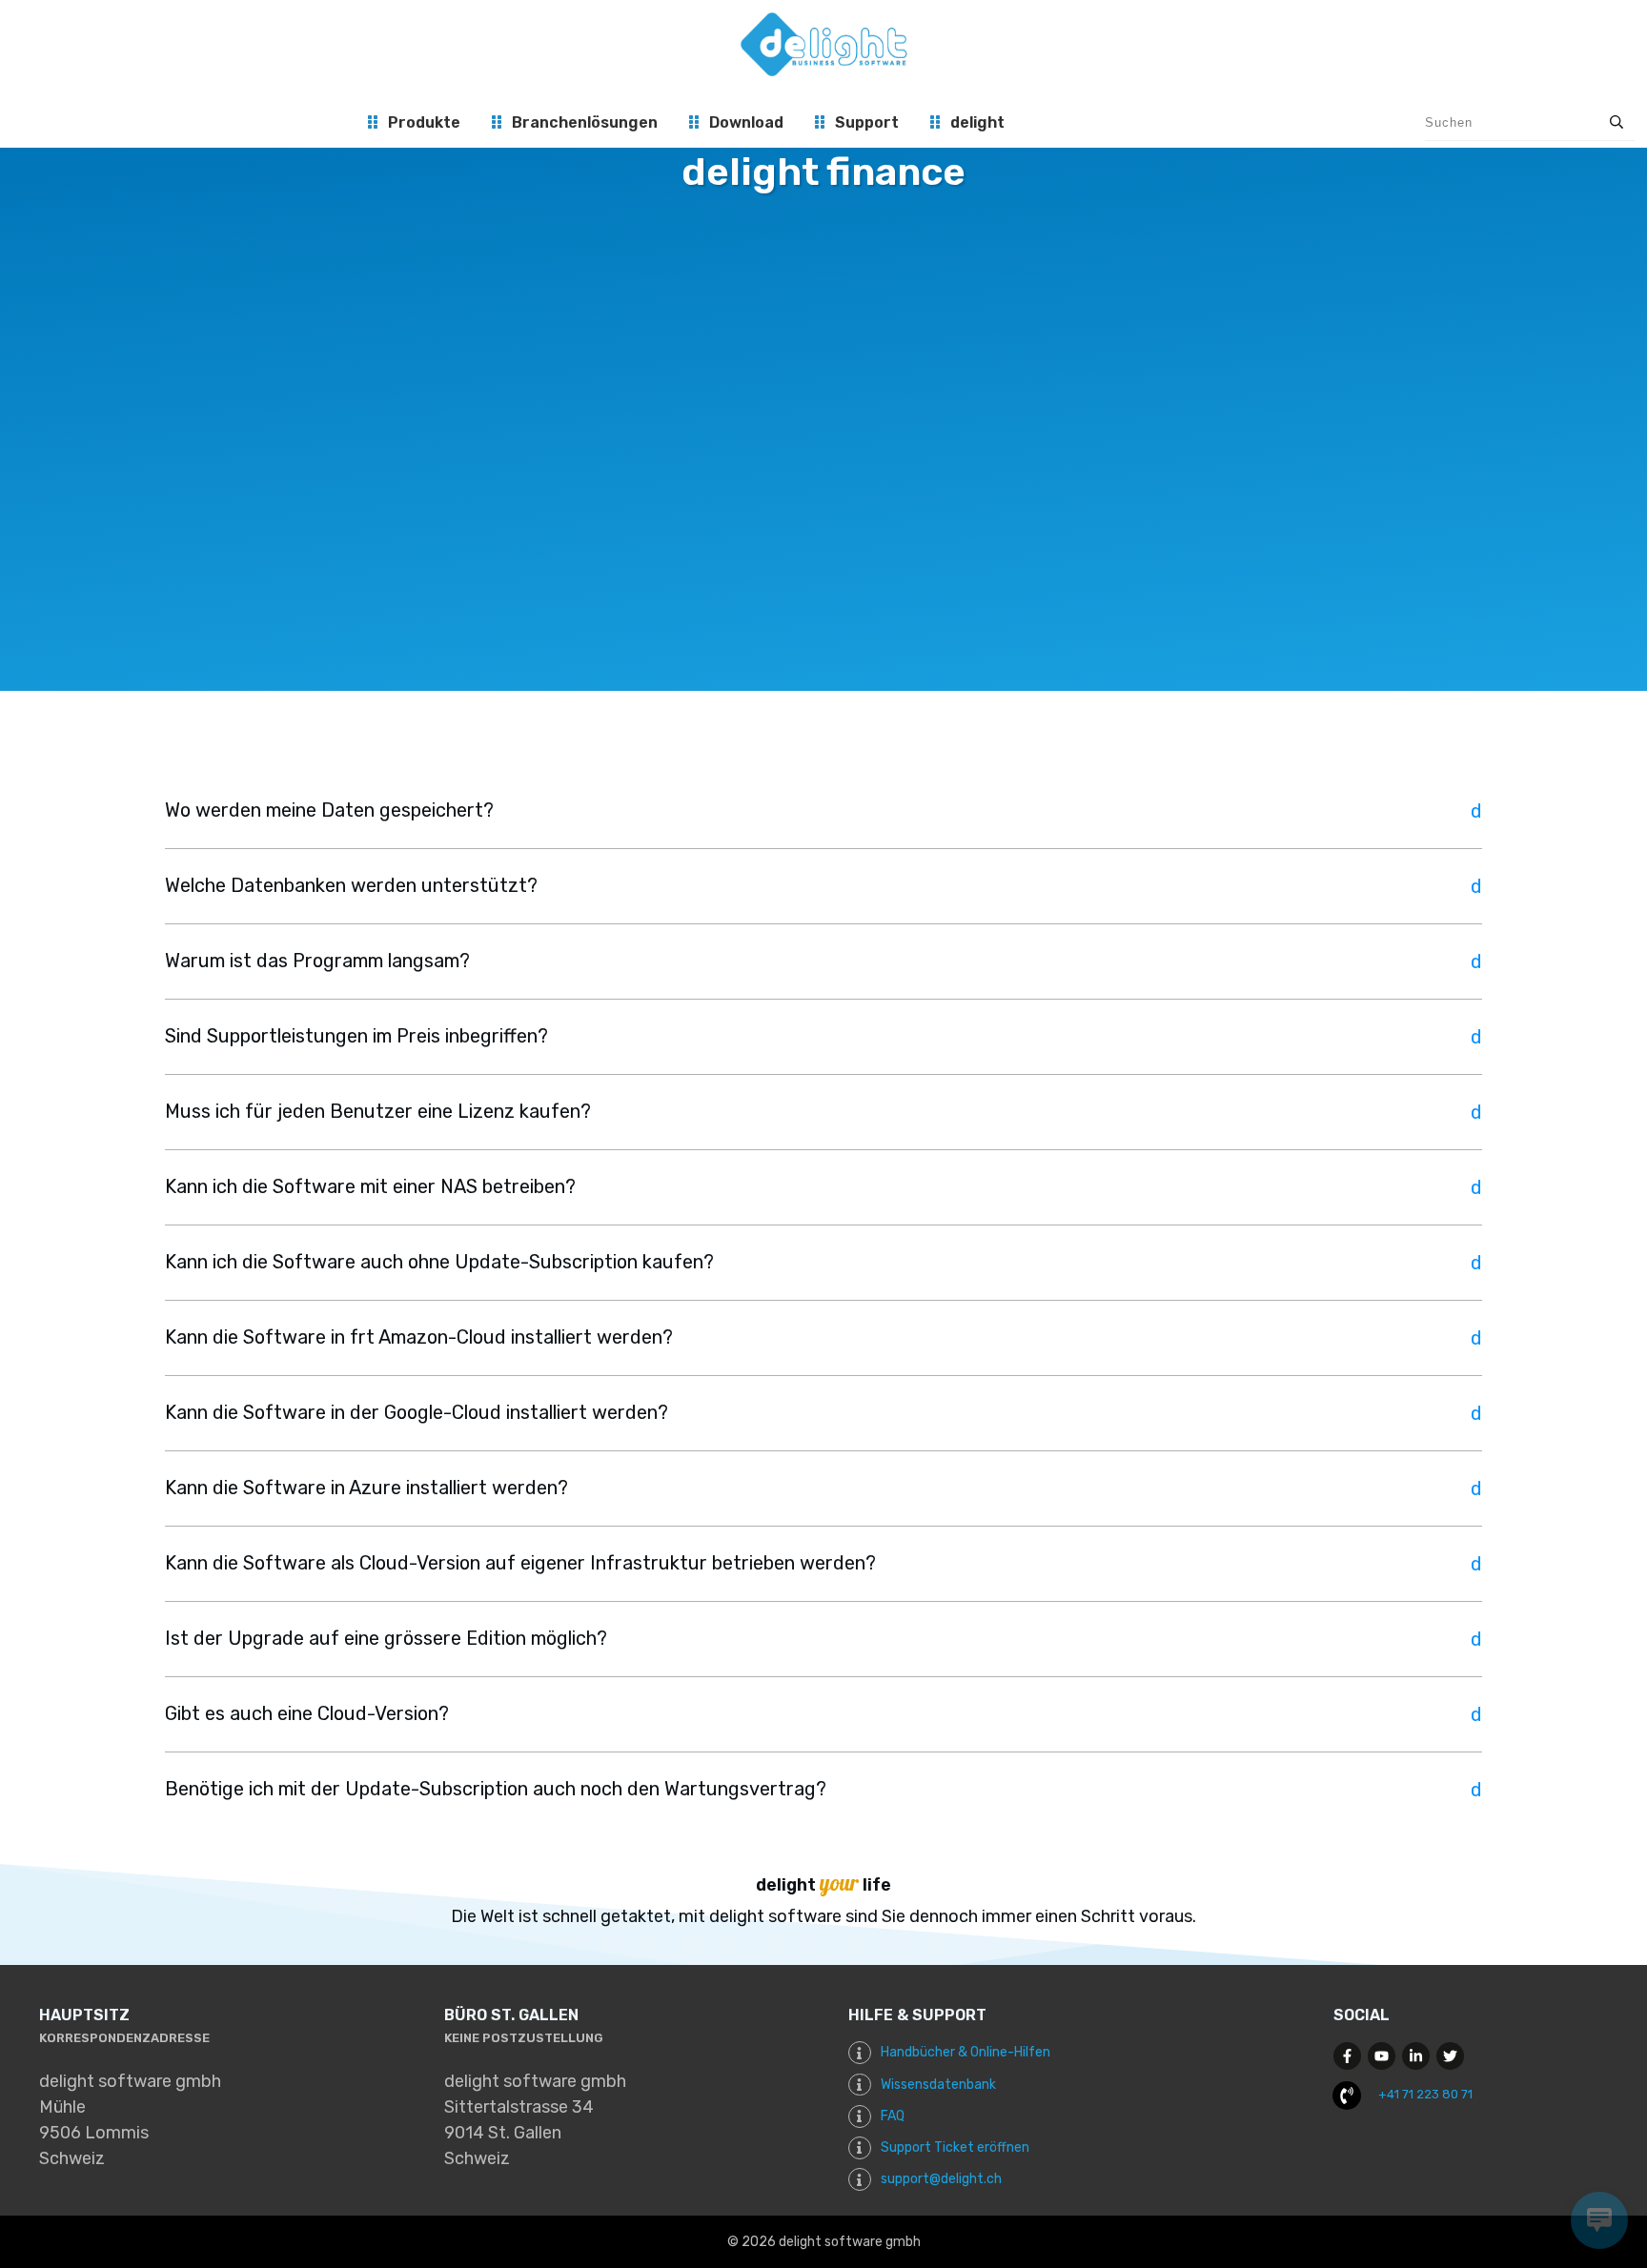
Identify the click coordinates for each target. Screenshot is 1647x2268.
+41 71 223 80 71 (1425, 2094)
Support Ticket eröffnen (955, 2147)
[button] (823, 811)
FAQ (893, 2116)
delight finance (823, 172)
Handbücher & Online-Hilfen (966, 2052)
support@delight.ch (941, 2179)
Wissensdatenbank (938, 2085)
